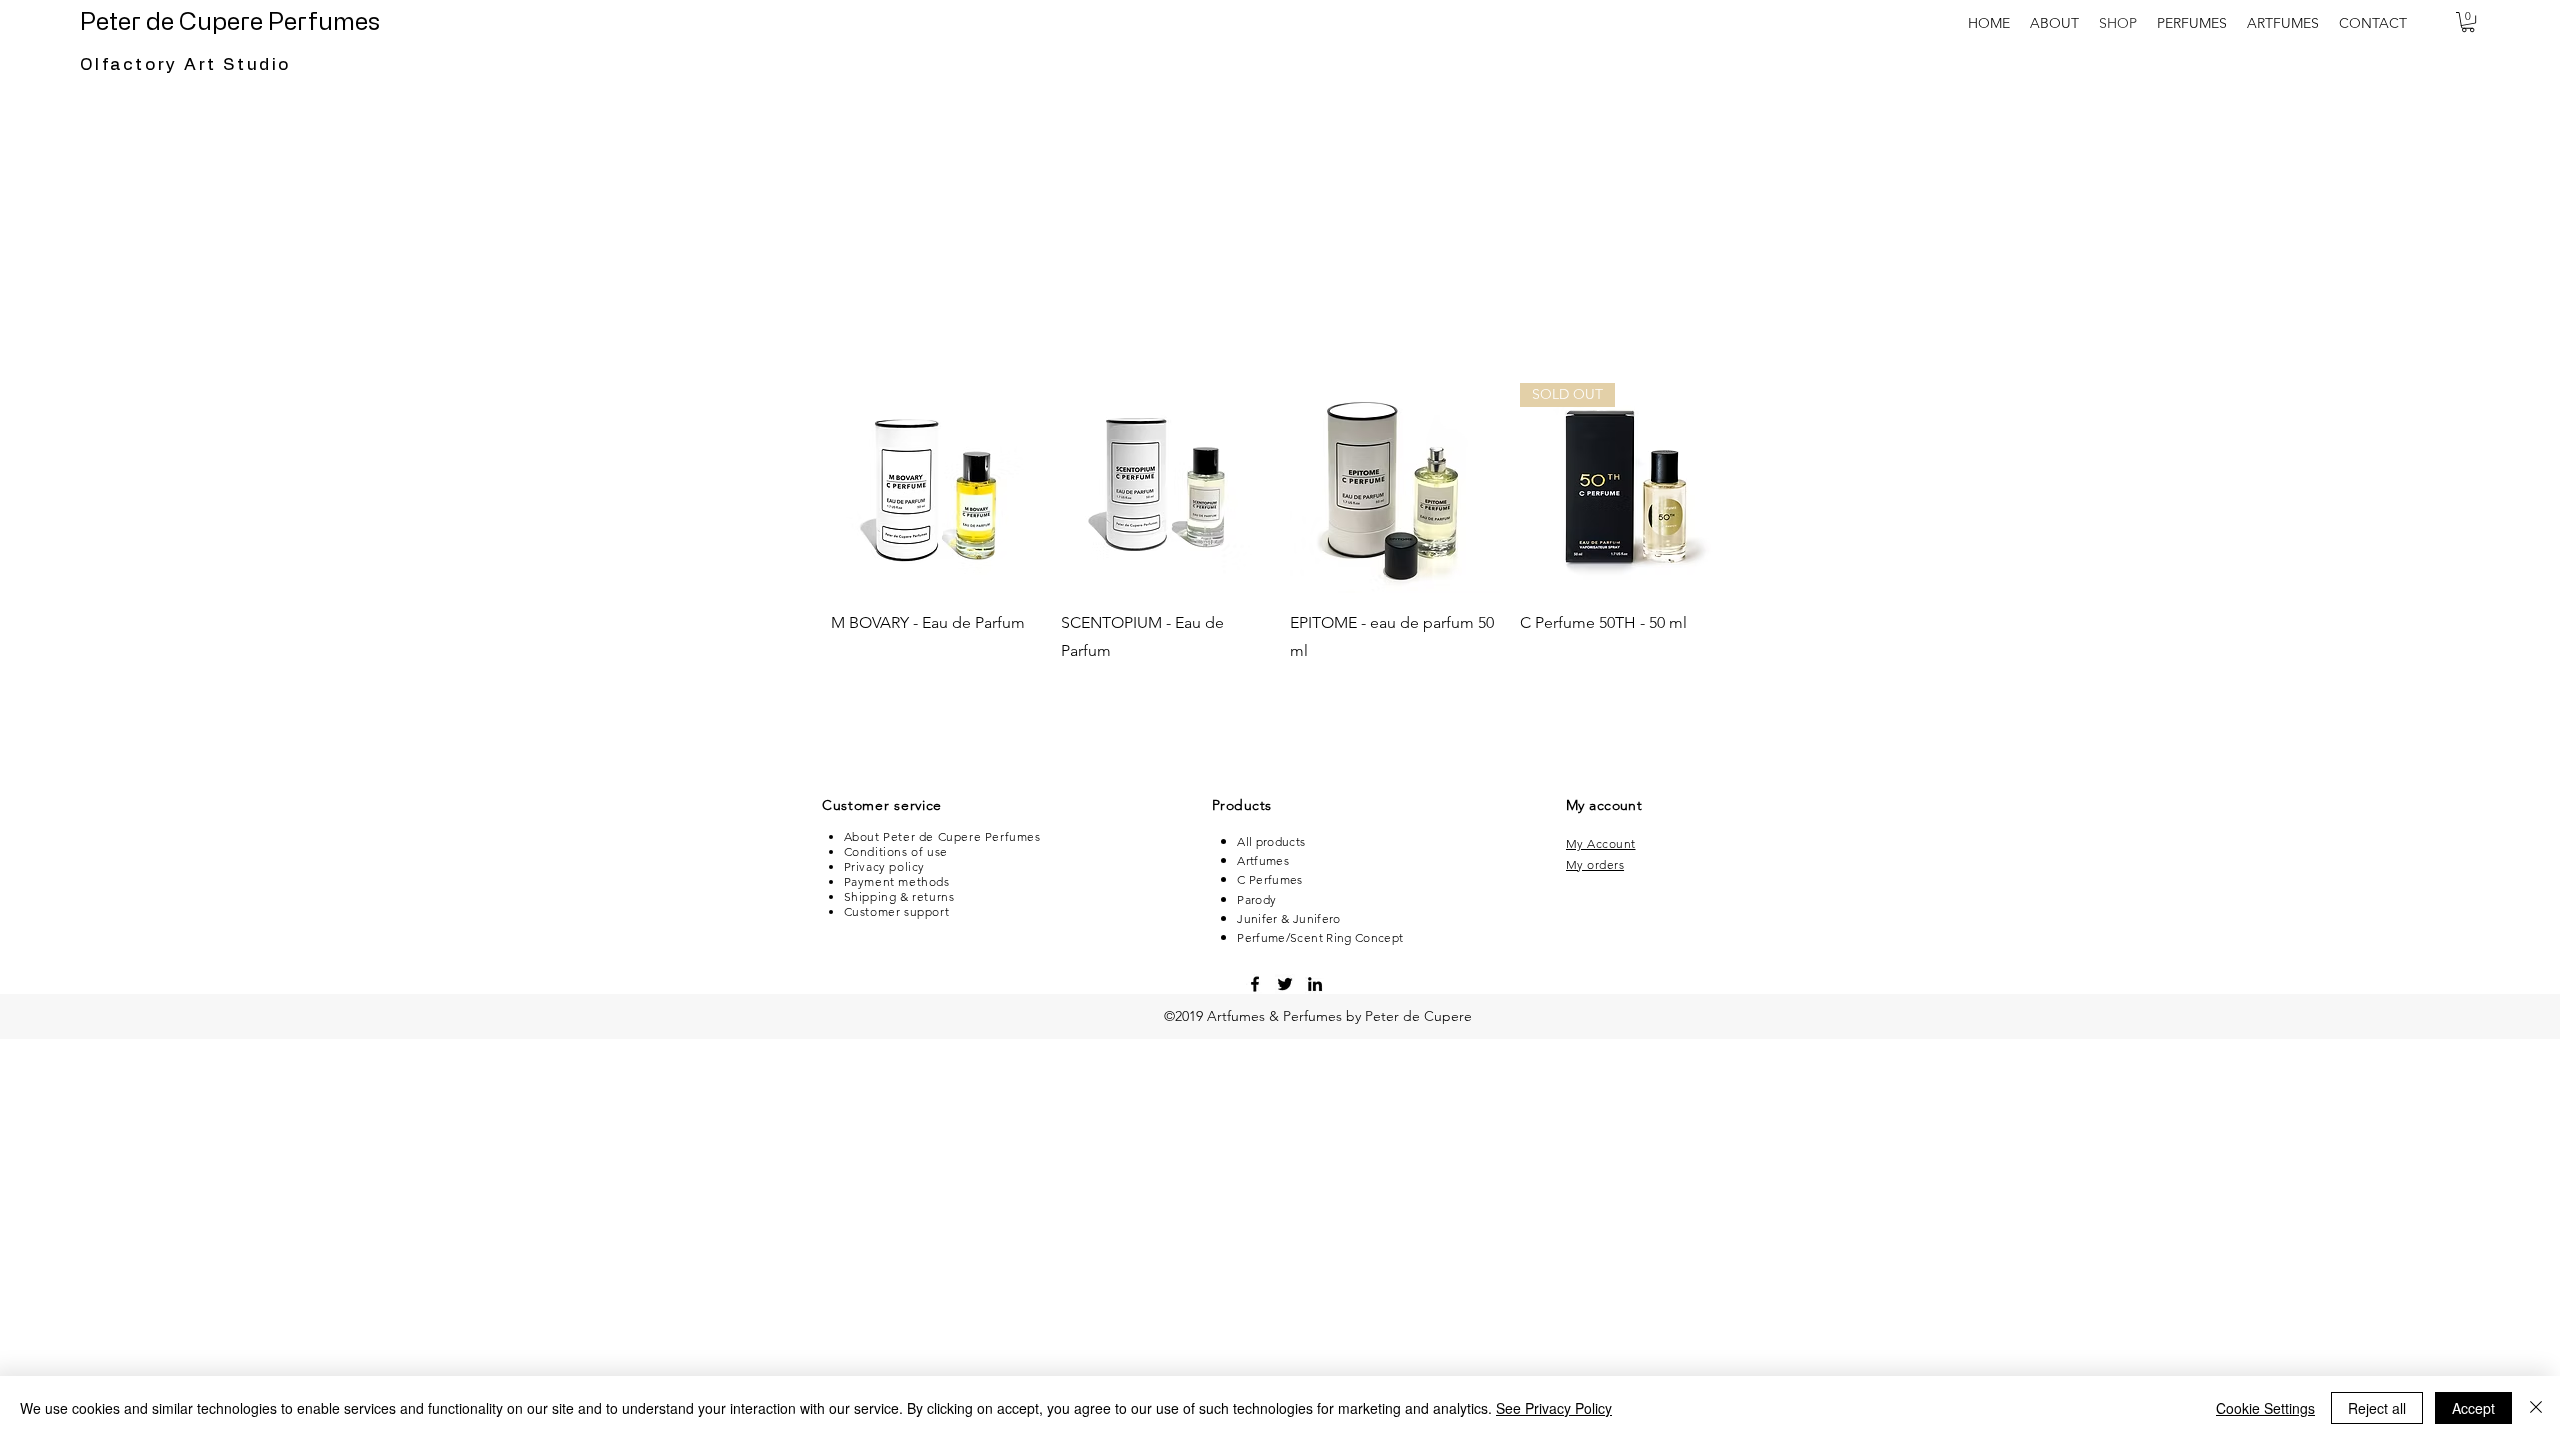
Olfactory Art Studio (186, 64)
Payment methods (897, 881)
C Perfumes (1270, 879)
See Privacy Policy (1554, 1408)
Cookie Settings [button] (2265, 1408)
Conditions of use (896, 851)
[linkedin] (1315, 984)
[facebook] (1255, 984)
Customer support (897, 911)
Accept (2473, 1408)
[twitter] (1285, 984)
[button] (2192, 23)
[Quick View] (936, 488)
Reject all (2377, 1408)
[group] (1280, 538)
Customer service (882, 805)
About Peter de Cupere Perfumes (942, 836)
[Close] (2536, 1408)
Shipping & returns (899, 896)
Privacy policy (884, 866)
